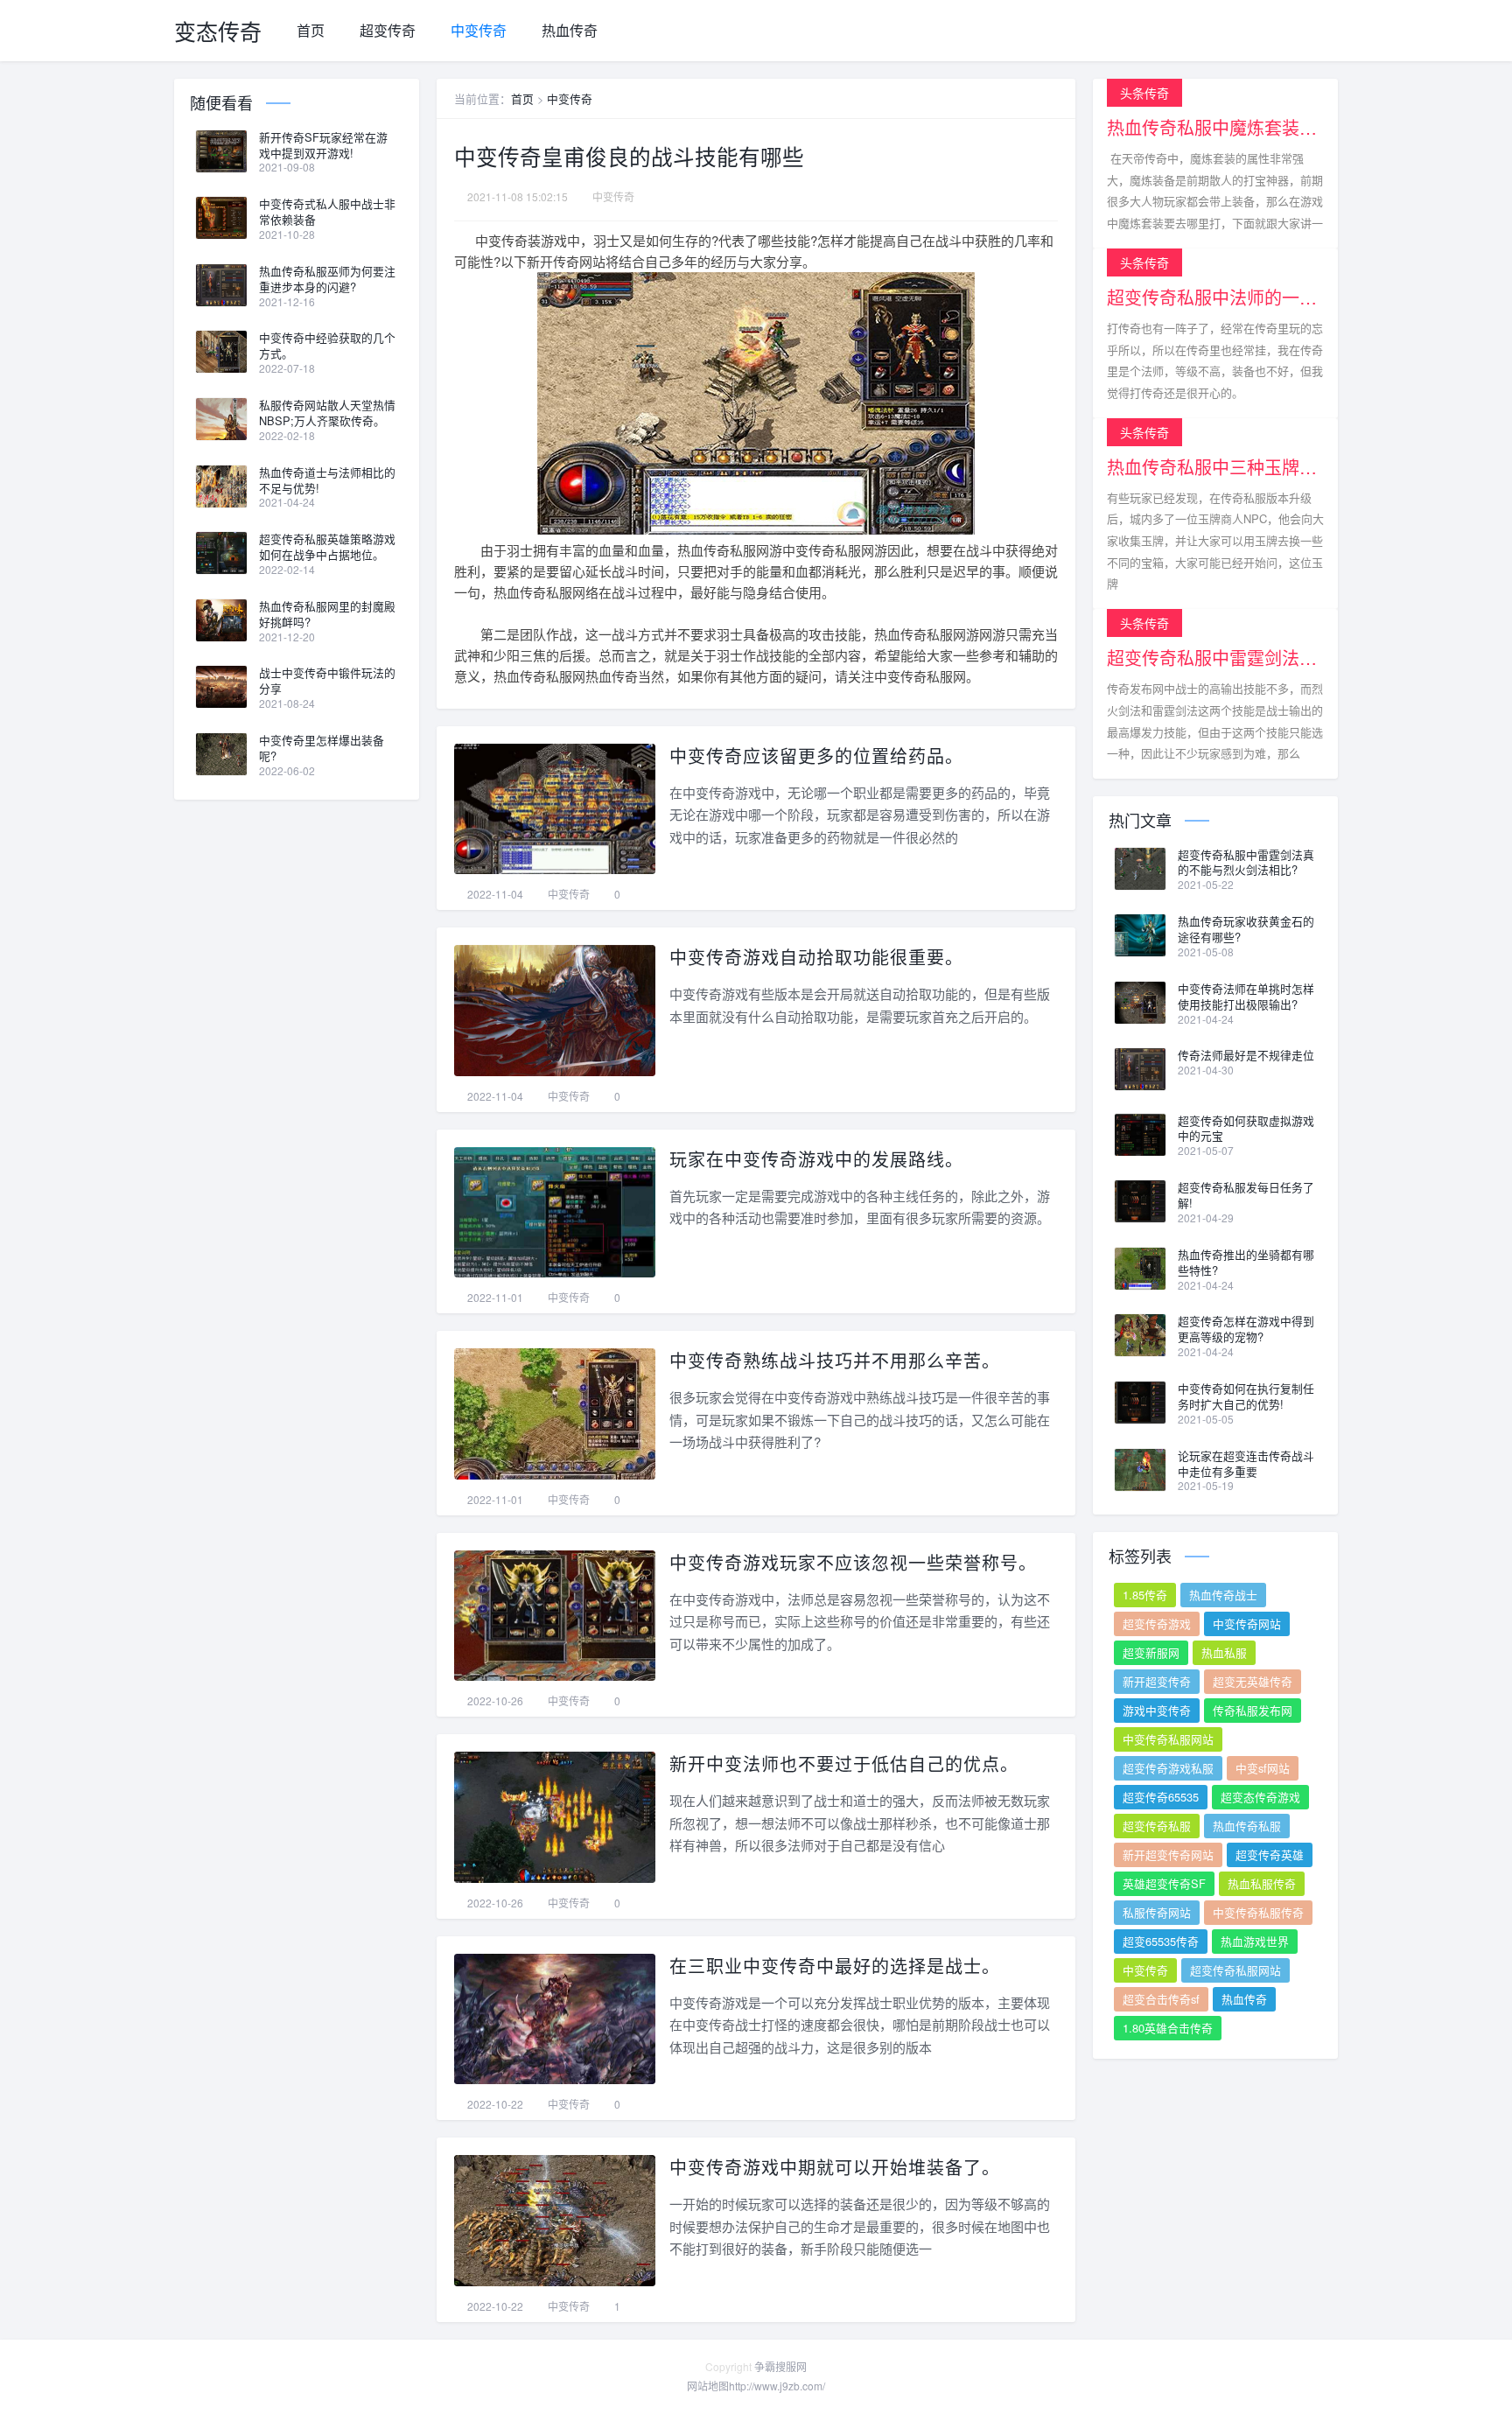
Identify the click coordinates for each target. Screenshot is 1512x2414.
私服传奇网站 (1157, 1912)
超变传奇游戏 (1157, 1623)
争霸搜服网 (780, 2366)
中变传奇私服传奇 (1258, 1912)
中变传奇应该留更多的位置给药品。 (816, 756)
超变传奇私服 (1157, 1826)
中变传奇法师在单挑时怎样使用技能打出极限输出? (1246, 997)
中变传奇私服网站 (1168, 1739)
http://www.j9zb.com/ (777, 2386)
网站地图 (708, 2386)
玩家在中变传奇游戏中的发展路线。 (816, 1159)
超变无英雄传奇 (1253, 1681)
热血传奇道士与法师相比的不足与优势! (327, 480)
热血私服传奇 (1262, 1883)
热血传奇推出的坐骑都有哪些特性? (1246, 1263)
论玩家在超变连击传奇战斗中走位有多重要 (1246, 1464)
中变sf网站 (1263, 1768)
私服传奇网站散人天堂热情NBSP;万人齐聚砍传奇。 (327, 413)
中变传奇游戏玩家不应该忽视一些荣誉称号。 (853, 1562)
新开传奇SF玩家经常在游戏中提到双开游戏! (323, 145)
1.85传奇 (1145, 1595)
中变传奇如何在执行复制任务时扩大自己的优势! (1246, 1396)
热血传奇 (570, 30)
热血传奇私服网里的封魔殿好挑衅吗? (327, 614)
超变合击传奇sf (1161, 1999)
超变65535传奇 (1161, 1941)
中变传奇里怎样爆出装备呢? (322, 748)
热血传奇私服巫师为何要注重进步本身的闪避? (327, 279)
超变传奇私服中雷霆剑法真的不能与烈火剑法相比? (1246, 863)
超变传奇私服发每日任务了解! (1246, 1195)
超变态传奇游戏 (1260, 1797)
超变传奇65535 (1161, 1797)
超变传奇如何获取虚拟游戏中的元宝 (1246, 1129)
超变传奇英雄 (1270, 1854)
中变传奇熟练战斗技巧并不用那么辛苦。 (835, 1360)
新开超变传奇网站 (1168, 1854)
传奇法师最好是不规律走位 (1246, 1055)
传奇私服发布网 (1253, 1710)
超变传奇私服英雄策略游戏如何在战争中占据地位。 (327, 547)
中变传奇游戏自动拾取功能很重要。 (816, 957)
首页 (311, 30)
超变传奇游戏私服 (1168, 1768)
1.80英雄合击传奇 (1168, 2028)
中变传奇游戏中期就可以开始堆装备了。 (835, 2167)
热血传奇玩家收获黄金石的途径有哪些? (1246, 929)
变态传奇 (218, 31)
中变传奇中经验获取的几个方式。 (327, 346)
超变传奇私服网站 (1235, 1970)
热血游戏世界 (1255, 1941)
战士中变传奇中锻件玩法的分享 (327, 681)
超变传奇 (388, 30)
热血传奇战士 (1223, 1595)
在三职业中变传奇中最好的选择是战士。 (835, 1966)
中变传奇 (479, 30)
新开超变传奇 (1157, 1681)
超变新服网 (1151, 1652)
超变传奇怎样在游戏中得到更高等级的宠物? (1246, 1329)
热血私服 (1224, 1652)
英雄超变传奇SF (1164, 1883)
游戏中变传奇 (1157, 1710)
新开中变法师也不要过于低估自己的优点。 (844, 1763)
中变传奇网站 (1247, 1623)
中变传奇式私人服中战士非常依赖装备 (327, 212)
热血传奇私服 (1247, 1826)
